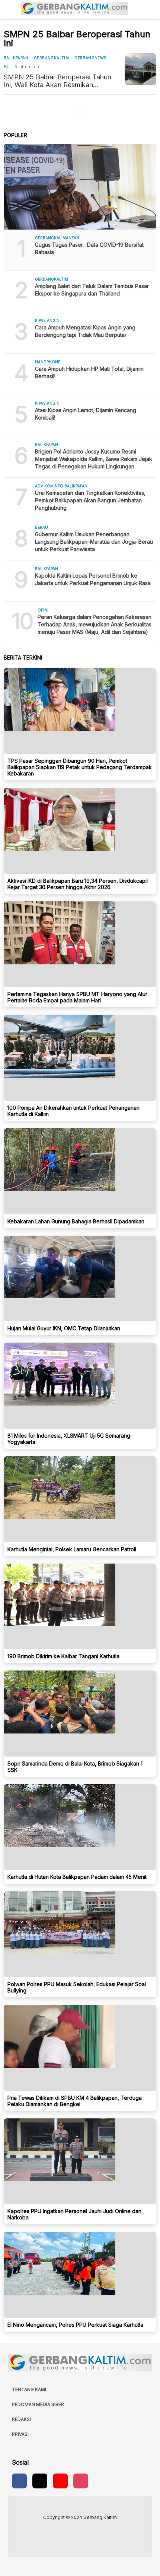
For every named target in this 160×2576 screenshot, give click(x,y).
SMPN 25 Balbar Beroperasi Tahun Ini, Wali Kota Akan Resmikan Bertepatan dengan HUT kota (57, 81)
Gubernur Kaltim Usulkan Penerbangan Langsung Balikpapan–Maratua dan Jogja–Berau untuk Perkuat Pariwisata (94, 542)
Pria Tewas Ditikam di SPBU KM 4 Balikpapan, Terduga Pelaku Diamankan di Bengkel (75, 2101)
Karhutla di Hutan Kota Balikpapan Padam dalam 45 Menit (77, 1877)
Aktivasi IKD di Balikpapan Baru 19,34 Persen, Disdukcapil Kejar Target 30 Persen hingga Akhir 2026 (78, 884)
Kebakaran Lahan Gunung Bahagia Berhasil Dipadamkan (76, 1221)
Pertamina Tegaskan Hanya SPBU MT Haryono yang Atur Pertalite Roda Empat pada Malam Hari (77, 997)
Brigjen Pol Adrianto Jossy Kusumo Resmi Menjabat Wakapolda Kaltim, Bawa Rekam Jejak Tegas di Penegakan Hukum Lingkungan (94, 459)
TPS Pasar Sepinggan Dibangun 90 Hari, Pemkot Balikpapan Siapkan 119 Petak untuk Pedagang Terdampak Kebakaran (80, 767)
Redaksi (21, 2419)
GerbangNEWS (90, 58)
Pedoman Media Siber (38, 2404)
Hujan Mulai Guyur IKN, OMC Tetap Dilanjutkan (64, 1328)
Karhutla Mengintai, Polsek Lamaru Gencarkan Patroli (72, 1549)
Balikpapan (16, 58)
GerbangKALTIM (51, 58)
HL (7, 67)
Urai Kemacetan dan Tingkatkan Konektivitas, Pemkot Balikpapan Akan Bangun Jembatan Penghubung (90, 500)
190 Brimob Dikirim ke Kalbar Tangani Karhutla (63, 1656)
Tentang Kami (29, 2389)
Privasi (20, 2434)
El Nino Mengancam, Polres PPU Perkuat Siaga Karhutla (75, 2325)
